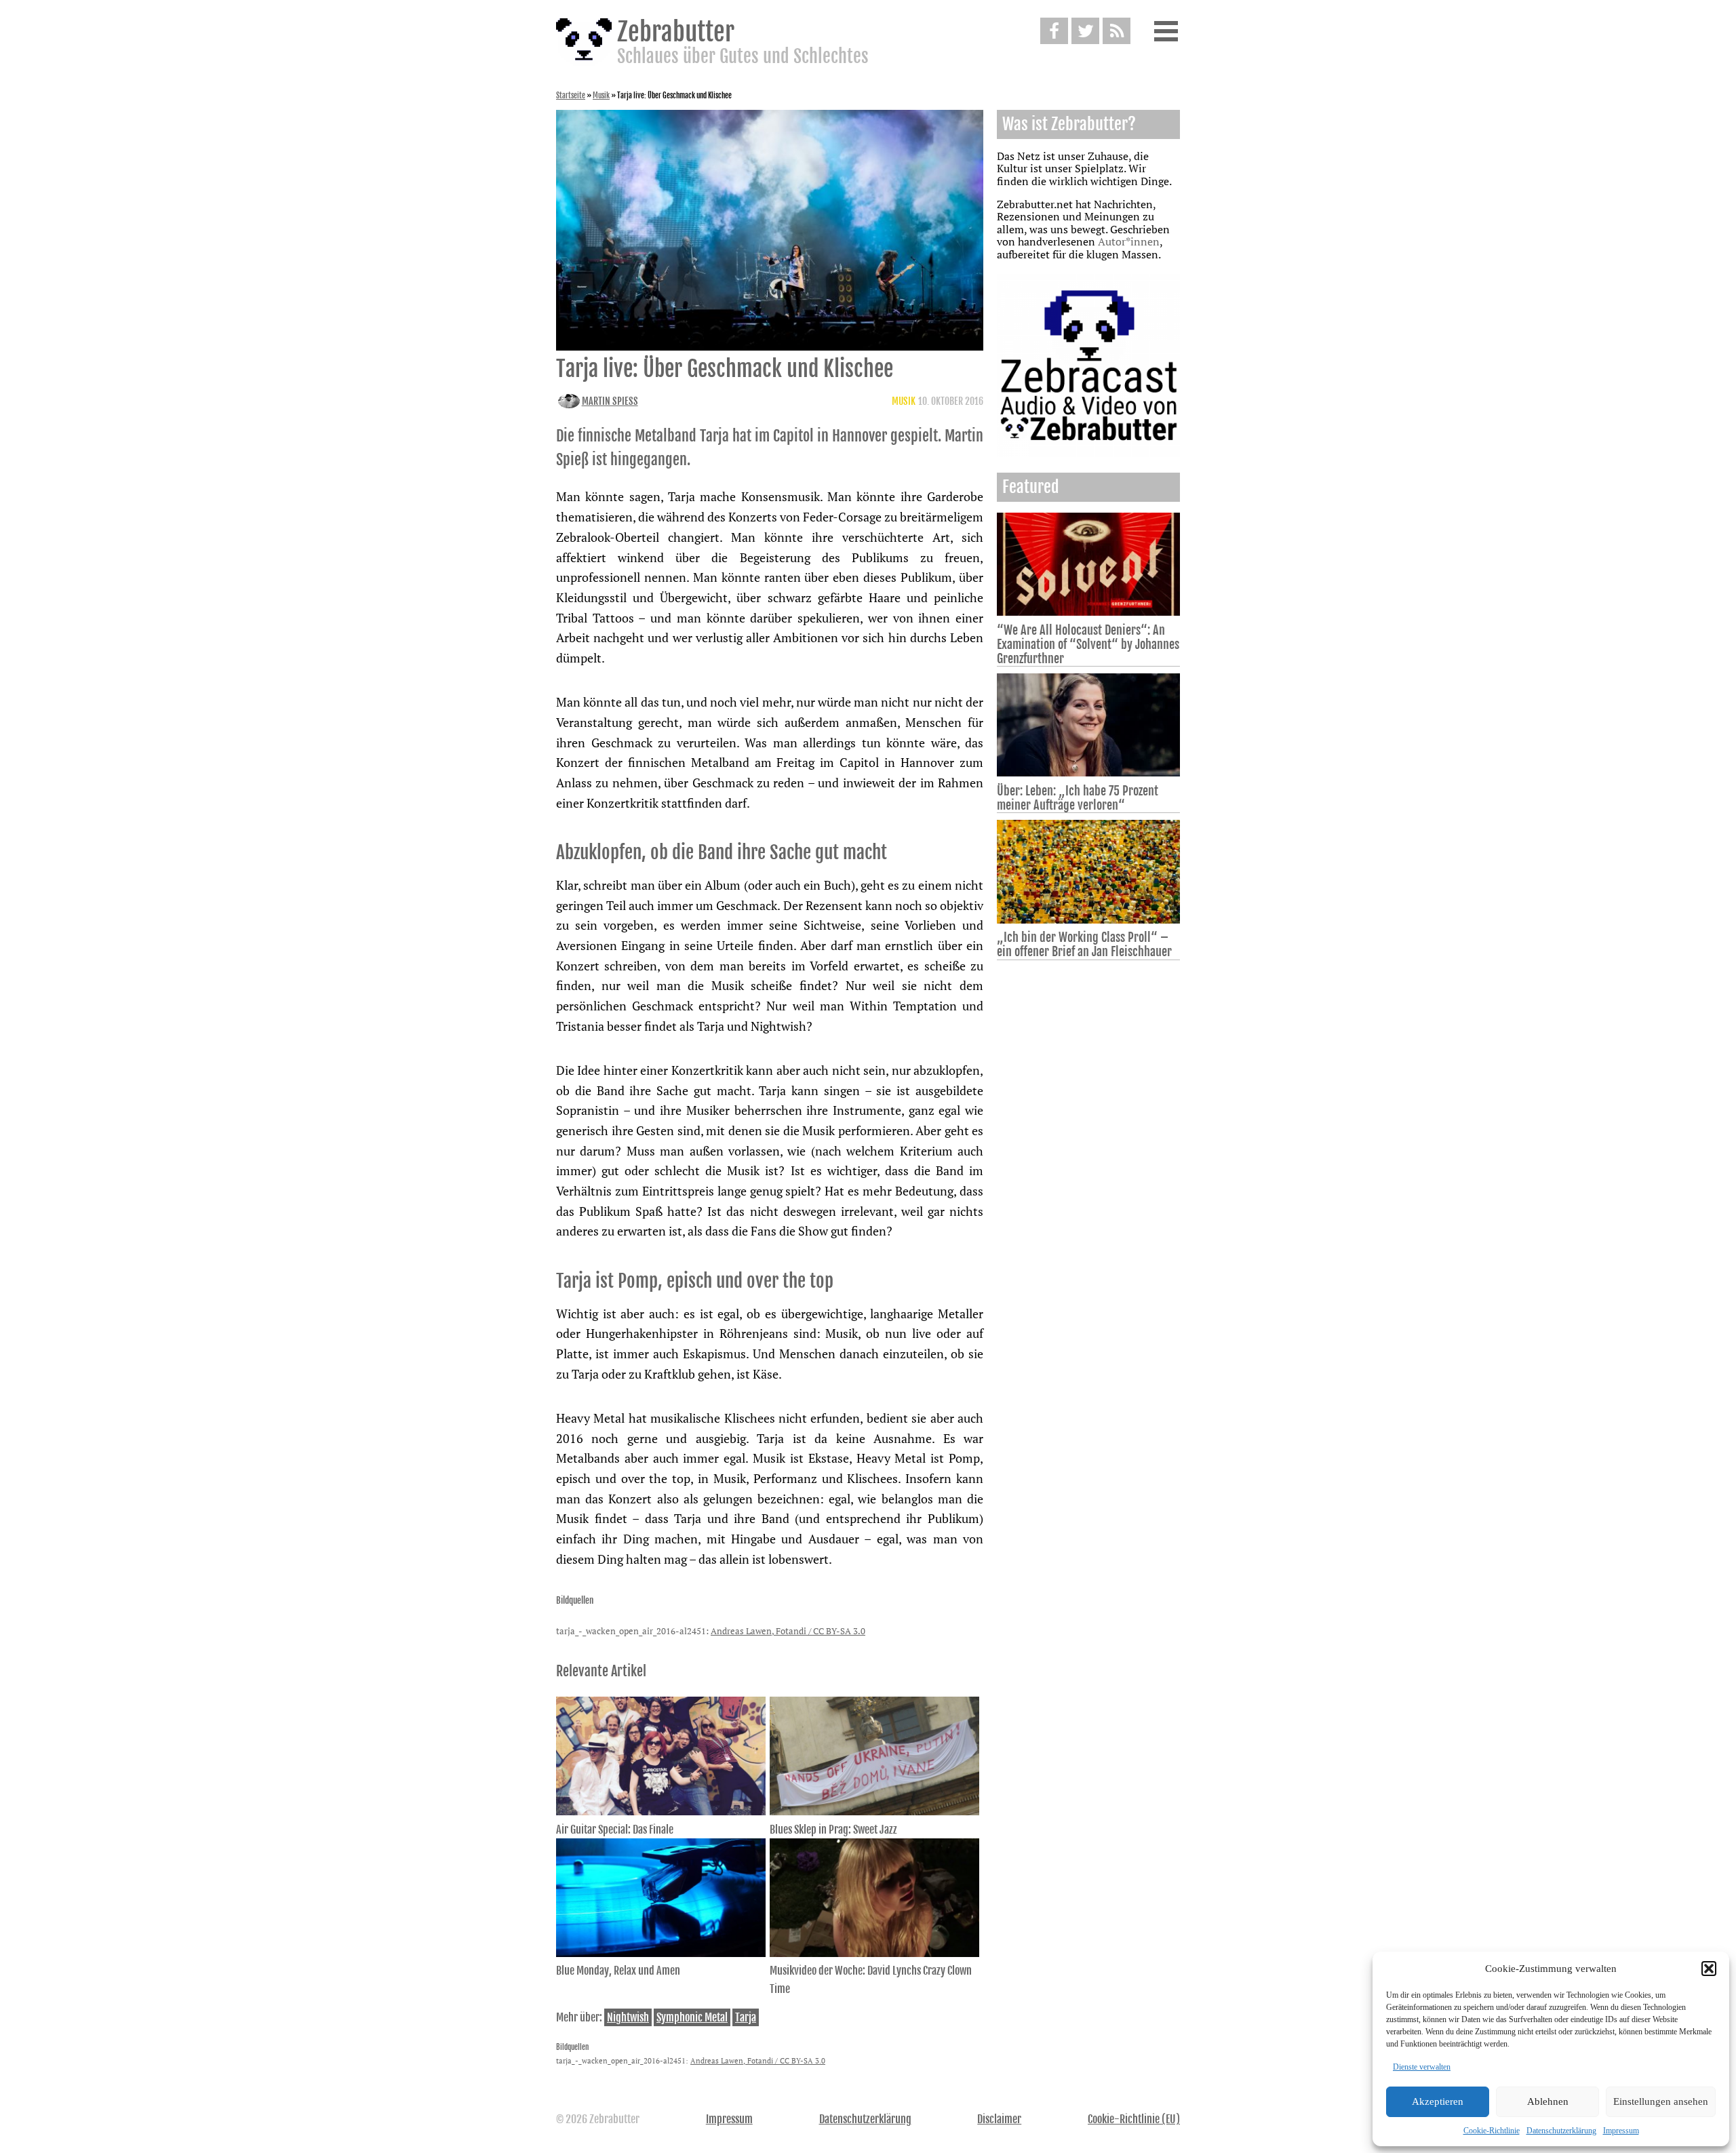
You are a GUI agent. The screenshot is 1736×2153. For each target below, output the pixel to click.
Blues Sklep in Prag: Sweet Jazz (833, 1830)
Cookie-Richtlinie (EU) (1134, 2119)
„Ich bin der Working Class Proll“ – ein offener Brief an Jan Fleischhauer (1084, 944)
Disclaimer (999, 2119)
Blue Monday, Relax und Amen (618, 1971)
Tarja (746, 2017)
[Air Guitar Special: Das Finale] (661, 1811)
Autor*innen (1129, 241)
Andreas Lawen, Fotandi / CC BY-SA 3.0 (788, 1631)
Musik (601, 96)
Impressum (1621, 2131)
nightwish (628, 2017)
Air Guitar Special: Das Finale (615, 1830)
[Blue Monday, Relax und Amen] (661, 1953)
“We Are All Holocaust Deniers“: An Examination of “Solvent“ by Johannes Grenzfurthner (1088, 644)
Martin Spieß (610, 401)
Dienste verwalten (1422, 2067)
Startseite (571, 96)
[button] (1709, 1969)
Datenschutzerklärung (1561, 2131)
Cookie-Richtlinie (1492, 2131)
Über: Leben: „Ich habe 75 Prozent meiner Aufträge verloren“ (1078, 798)
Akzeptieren (1438, 2101)
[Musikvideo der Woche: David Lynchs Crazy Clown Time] (874, 1953)
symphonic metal (692, 2017)
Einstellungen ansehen (1661, 2101)
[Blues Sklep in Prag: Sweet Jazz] (874, 1811)
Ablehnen (1548, 2101)
